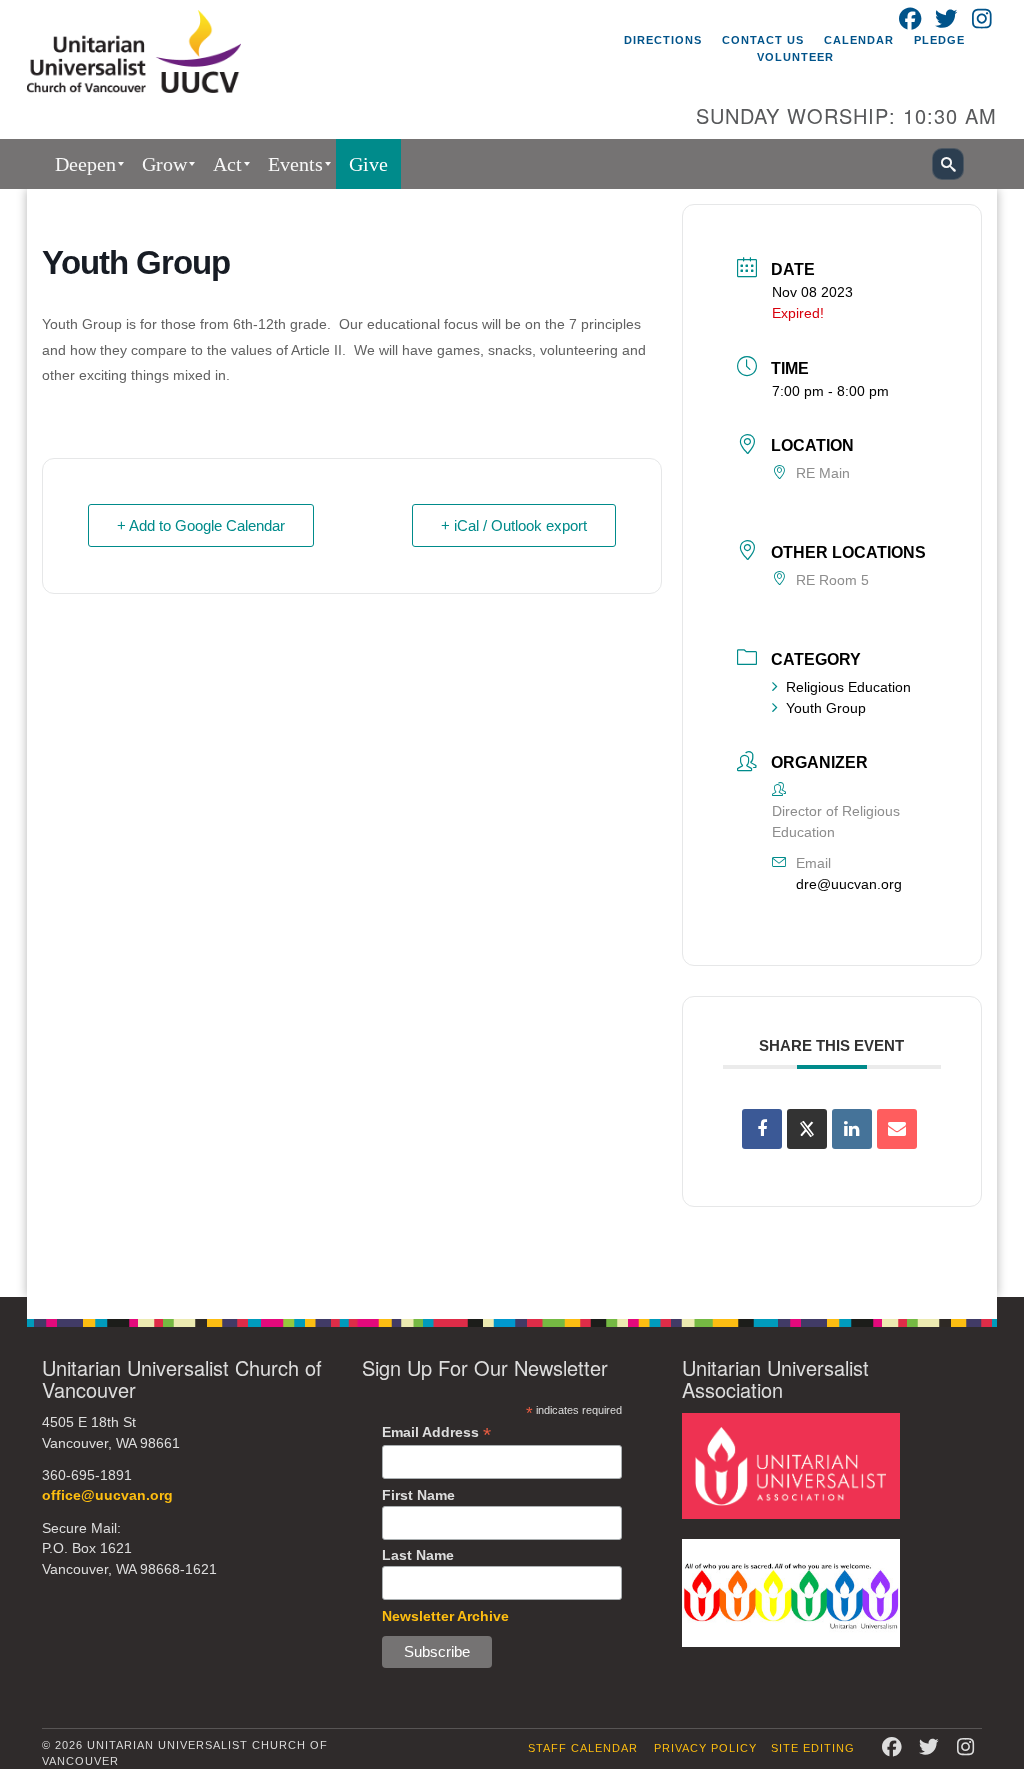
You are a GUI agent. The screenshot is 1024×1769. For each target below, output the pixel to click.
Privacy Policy (705, 1748)
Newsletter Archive (445, 1616)
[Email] (897, 1129)
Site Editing (813, 1748)
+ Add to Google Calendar (201, 525)
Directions (663, 40)
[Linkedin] (852, 1129)
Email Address (436, 1432)
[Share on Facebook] (762, 1129)
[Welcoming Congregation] (791, 1592)
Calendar (859, 40)
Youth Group (826, 708)
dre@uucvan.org (849, 884)
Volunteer (795, 57)
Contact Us (763, 40)
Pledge (939, 40)
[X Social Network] (807, 1129)
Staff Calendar (583, 1748)
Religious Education (848, 687)
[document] (512, 743)
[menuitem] (85, 164)
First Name (418, 1495)
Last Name (418, 1555)
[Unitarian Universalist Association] (791, 1465)
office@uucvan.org (107, 1495)
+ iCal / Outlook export (514, 525)
